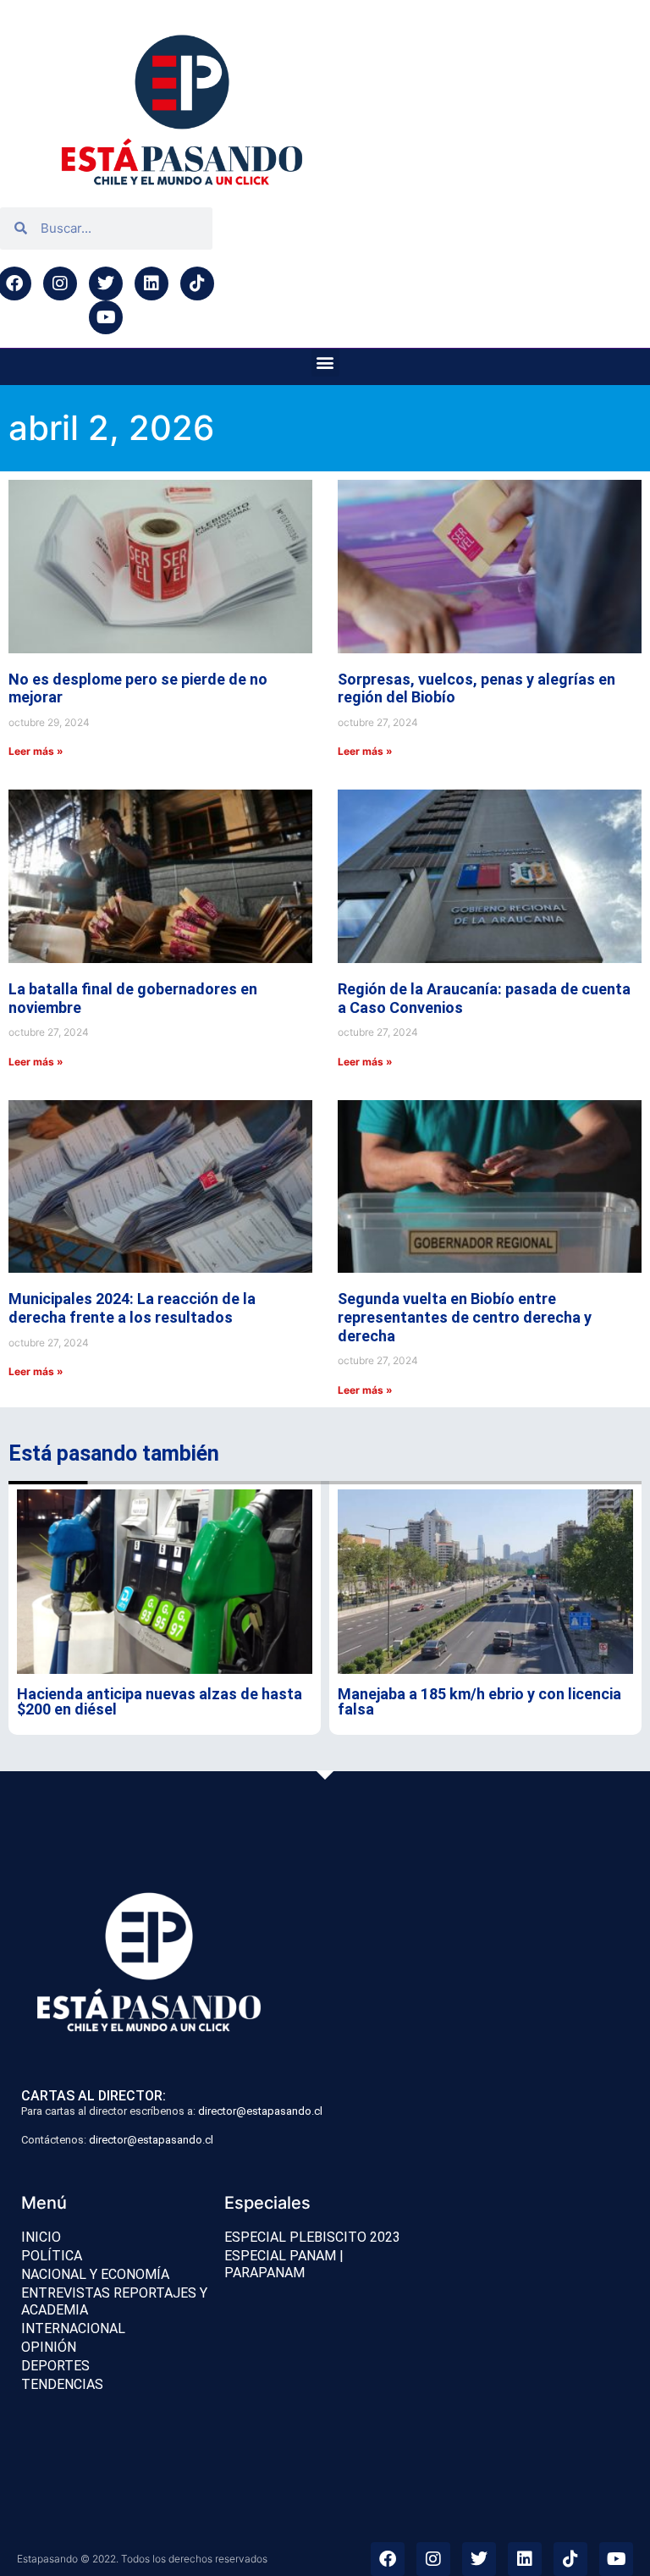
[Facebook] (388, 2559)
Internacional (73, 2328)
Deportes (55, 2366)
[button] (325, 363)
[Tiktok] (197, 283)
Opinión (49, 2347)
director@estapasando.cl (260, 2111)
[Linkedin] (151, 283)
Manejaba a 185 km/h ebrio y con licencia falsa (479, 1701)
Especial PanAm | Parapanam (284, 2264)
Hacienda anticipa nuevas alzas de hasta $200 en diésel (160, 1701)
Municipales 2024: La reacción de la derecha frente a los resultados (132, 1308)
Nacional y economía (95, 2274)
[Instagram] (60, 283)
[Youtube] (106, 317)
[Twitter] (106, 283)
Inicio (41, 2237)
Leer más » (36, 751)
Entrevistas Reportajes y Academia (114, 2301)
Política (52, 2256)
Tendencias (62, 2384)
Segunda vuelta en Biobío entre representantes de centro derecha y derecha (465, 1317)
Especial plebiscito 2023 (312, 2237)
